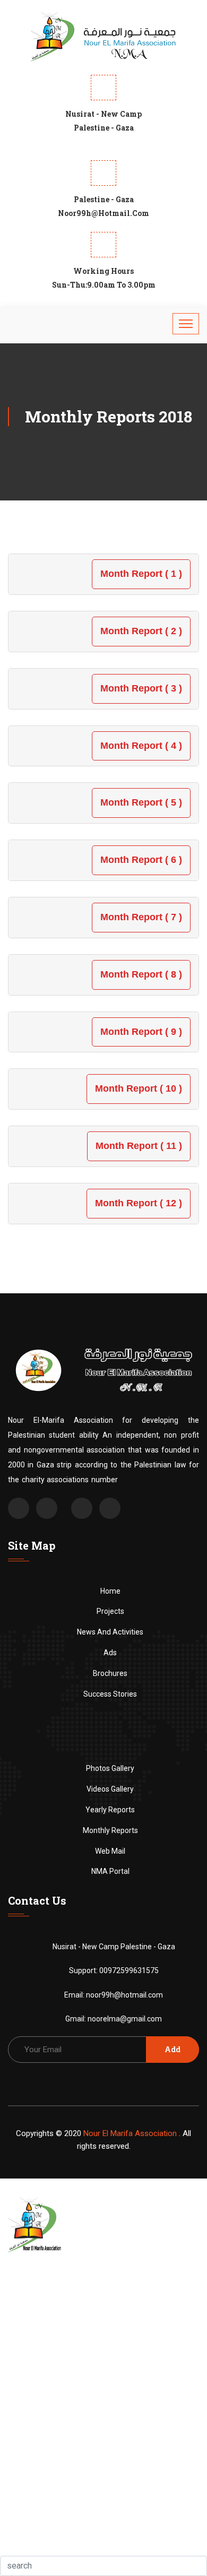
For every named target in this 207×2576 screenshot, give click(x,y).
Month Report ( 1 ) (141, 574)
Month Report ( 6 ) (141, 860)
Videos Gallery (110, 1789)
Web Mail (110, 1851)
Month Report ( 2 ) (141, 631)
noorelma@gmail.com (125, 2019)
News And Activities (110, 1632)
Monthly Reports (110, 1830)
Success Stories (110, 1694)
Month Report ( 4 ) (141, 746)
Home (110, 1591)
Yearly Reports (110, 1810)
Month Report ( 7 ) (141, 917)
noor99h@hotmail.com (124, 1995)
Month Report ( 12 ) (139, 1203)
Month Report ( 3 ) (141, 688)
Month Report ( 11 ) (139, 1146)
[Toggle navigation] (186, 324)
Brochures (110, 1673)
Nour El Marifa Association (130, 2133)
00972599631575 (129, 1970)
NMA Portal (110, 1871)
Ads (110, 1653)
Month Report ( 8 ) (141, 974)
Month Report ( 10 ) (139, 1088)
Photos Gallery (110, 1768)
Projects (110, 1611)
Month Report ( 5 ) (141, 802)
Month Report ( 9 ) (141, 1032)
